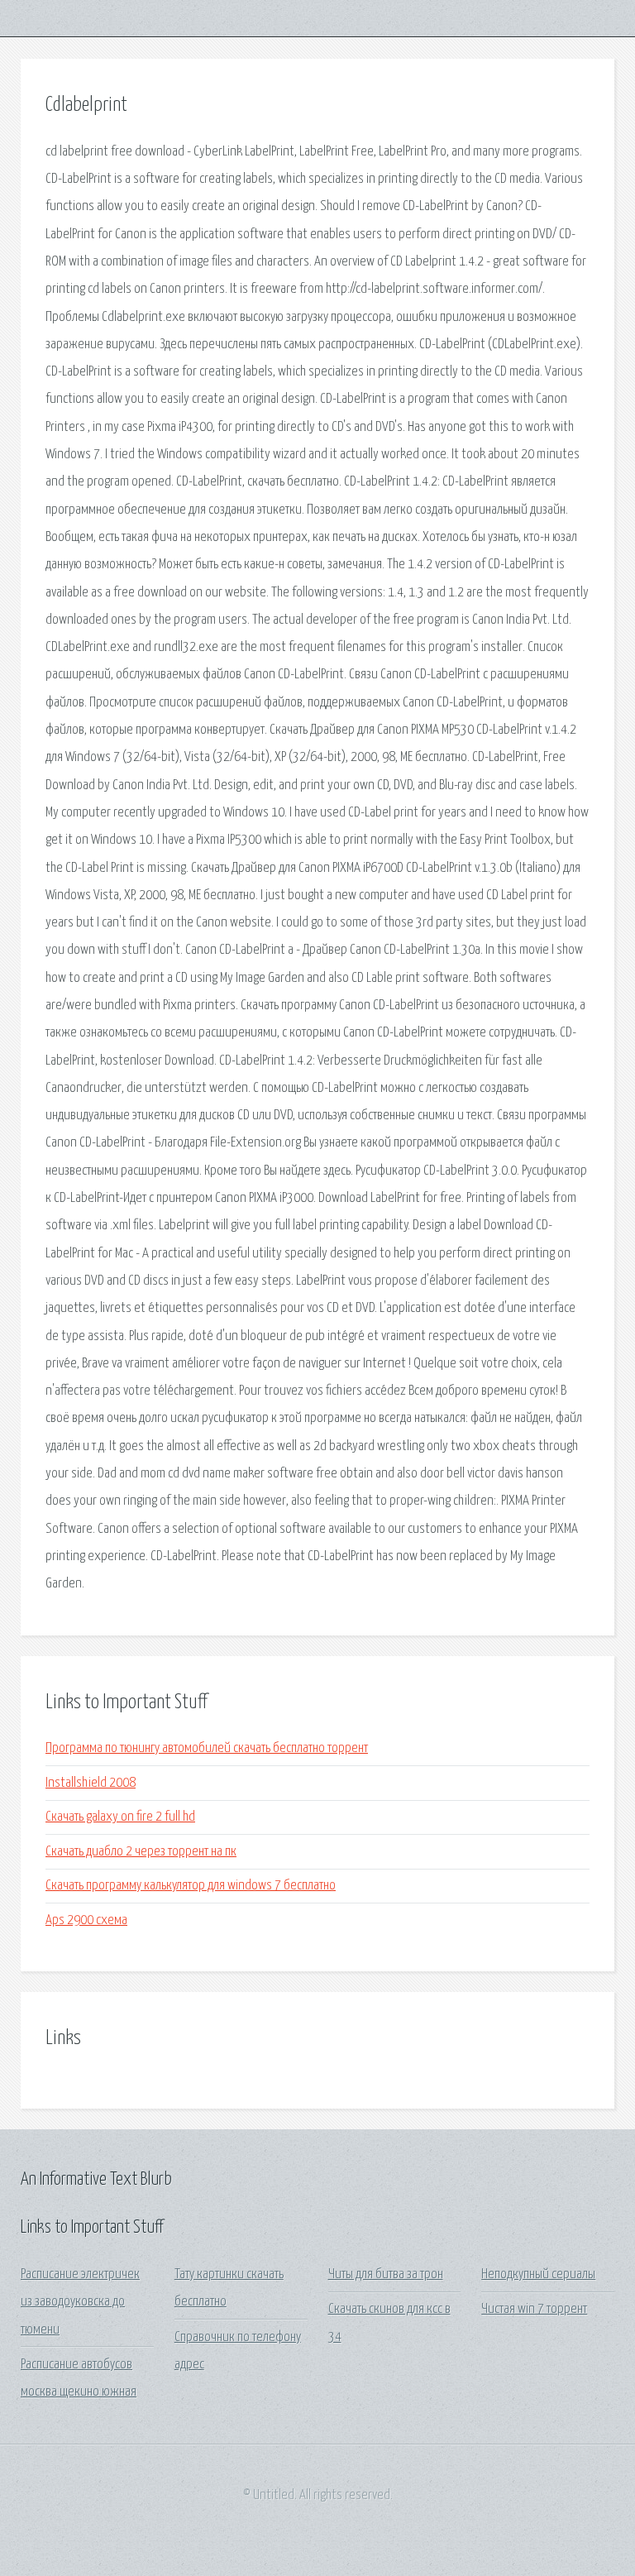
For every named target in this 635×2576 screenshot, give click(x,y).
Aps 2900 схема (86, 1920)
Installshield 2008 (91, 1783)
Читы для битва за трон (386, 2274)
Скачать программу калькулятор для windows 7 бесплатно (191, 1886)
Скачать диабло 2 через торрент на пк (141, 1852)
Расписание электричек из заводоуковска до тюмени (80, 2302)
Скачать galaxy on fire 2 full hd (120, 1817)
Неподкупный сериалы (538, 2274)
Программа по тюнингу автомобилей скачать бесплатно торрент (207, 1748)
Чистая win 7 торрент (534, 2309)
